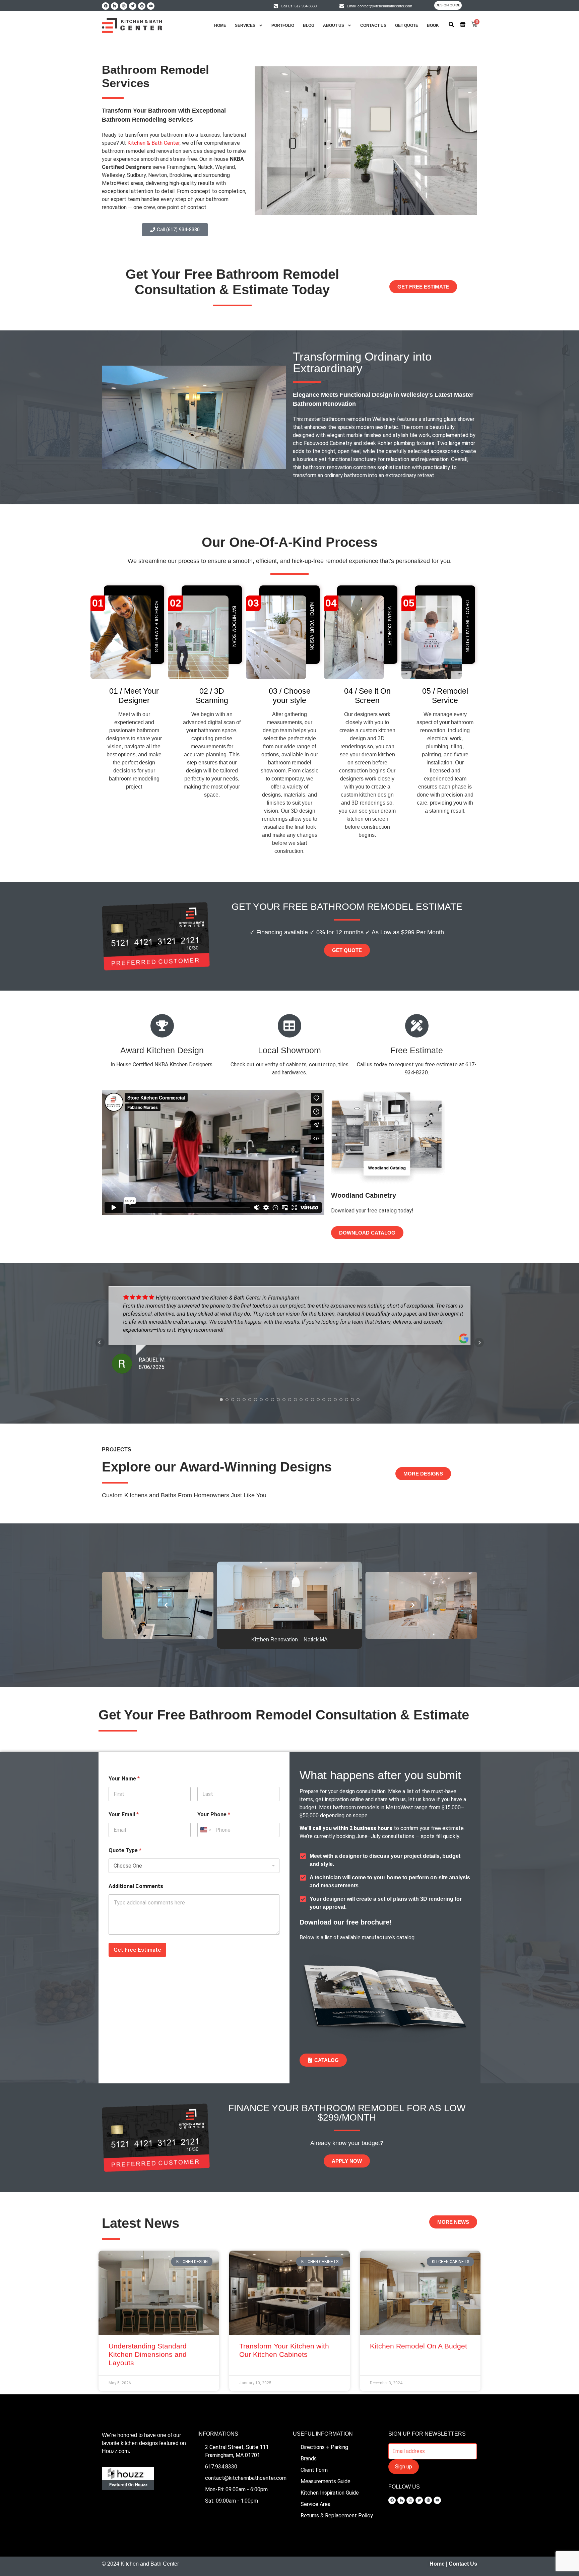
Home (220, 25)
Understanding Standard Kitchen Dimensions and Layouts (148, 2354)
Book (433, 25)
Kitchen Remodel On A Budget (419, 2346)
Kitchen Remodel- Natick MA (290, 1640)
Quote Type (125, 1850)
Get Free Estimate (137, 1950)
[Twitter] (133, 6)
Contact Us (373, 25)
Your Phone (214, 1814)
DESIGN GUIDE (448, 5)
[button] (166, 1605)
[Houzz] (115, 6)
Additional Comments (136, 1886)
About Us (334, 25)
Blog (309, 25)
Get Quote (407, 25)
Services (245, 25)
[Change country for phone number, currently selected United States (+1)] (205, 1830)
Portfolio (283, 25)
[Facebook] (106, 6)
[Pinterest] (142, 6)
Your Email (124, 1814)
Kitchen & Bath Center (153, 143)
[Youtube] (151, 6)
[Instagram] (124, 6)
